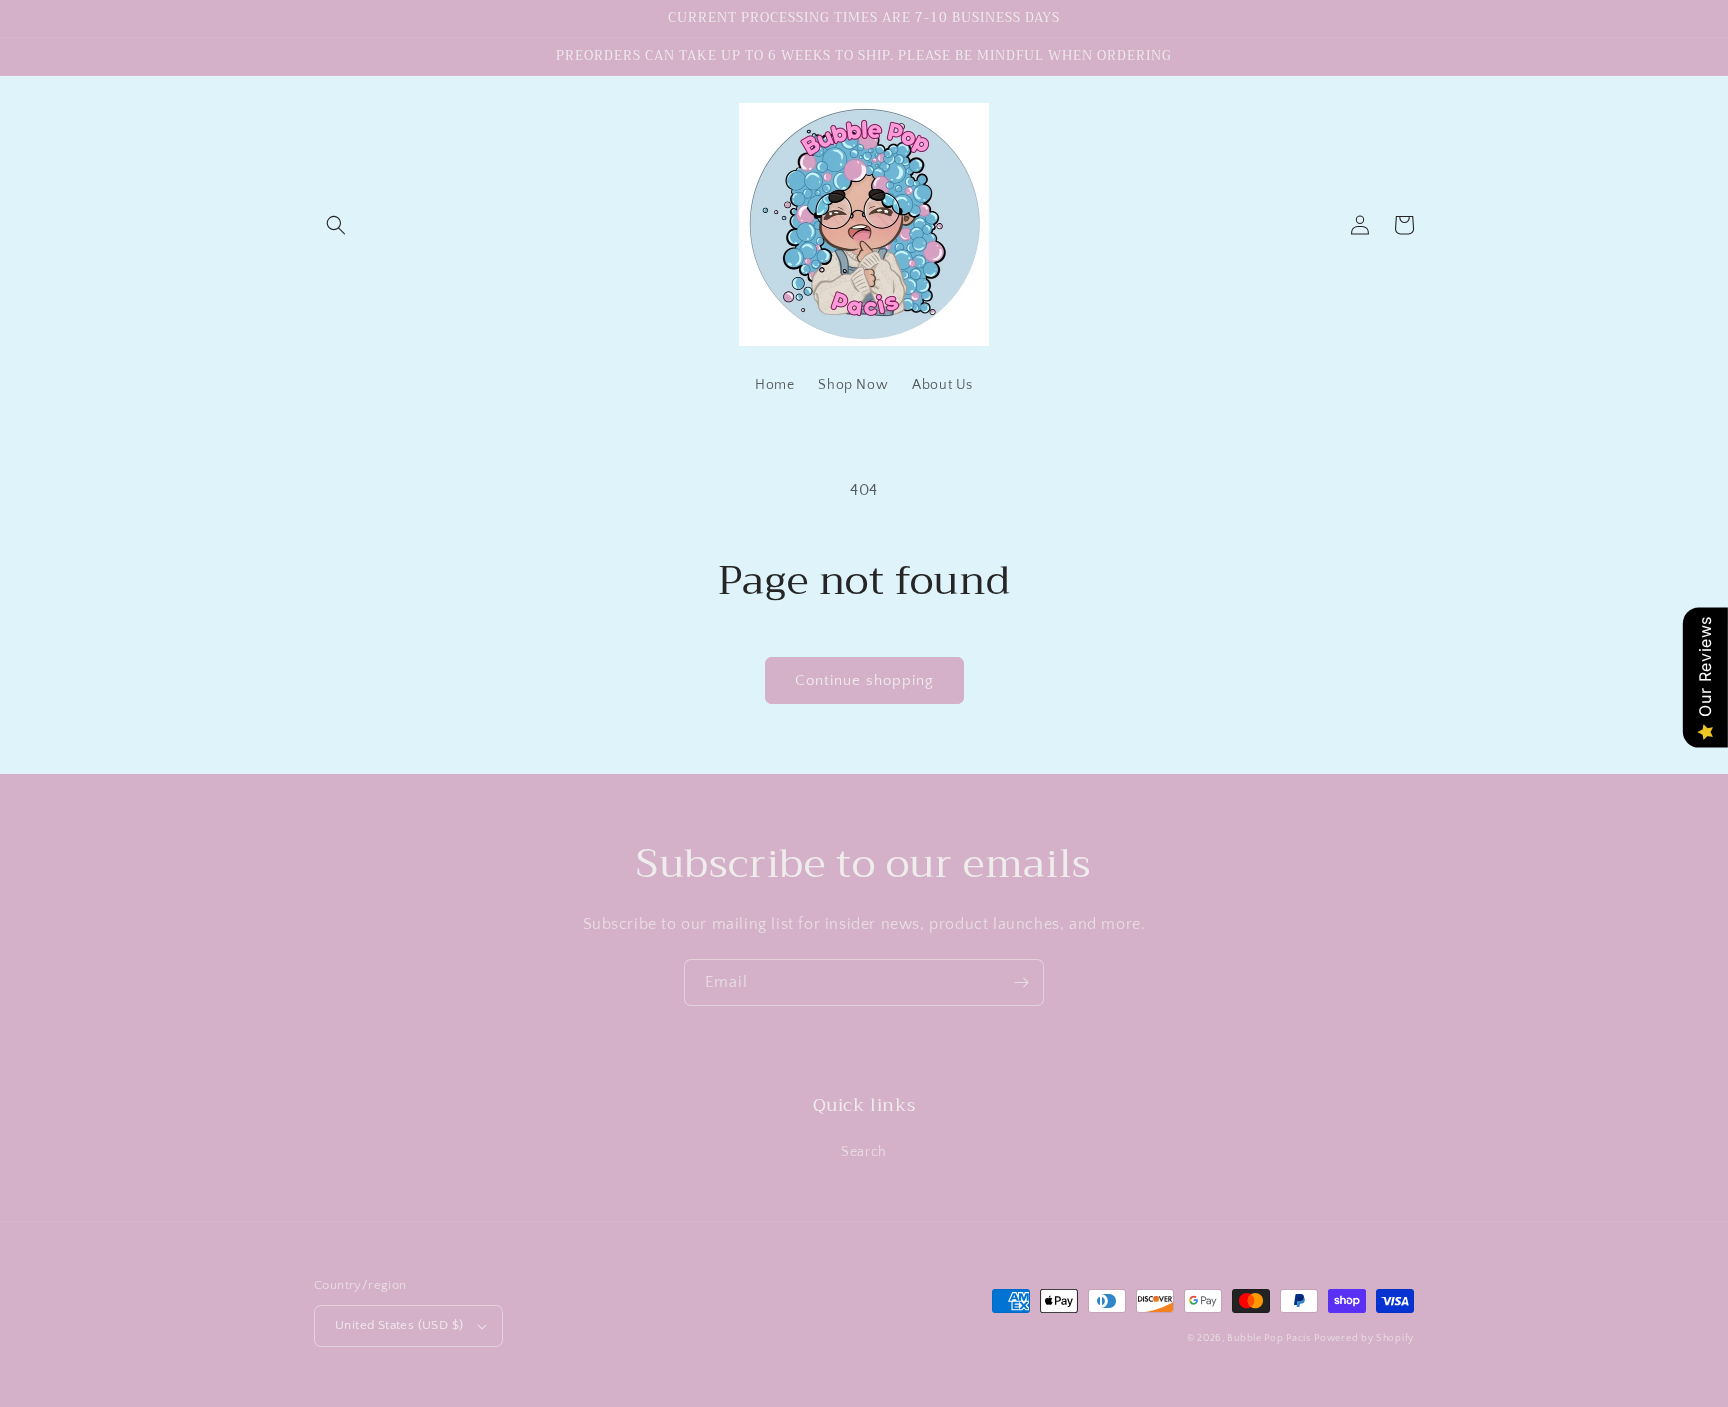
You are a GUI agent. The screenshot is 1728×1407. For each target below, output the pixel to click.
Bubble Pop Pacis (1268, 1338)
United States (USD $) (399, 1325)
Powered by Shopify (1364, 1338)
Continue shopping (864, 680)
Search (864, 1152)
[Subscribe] (1021, 982)
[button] (336, 225)
